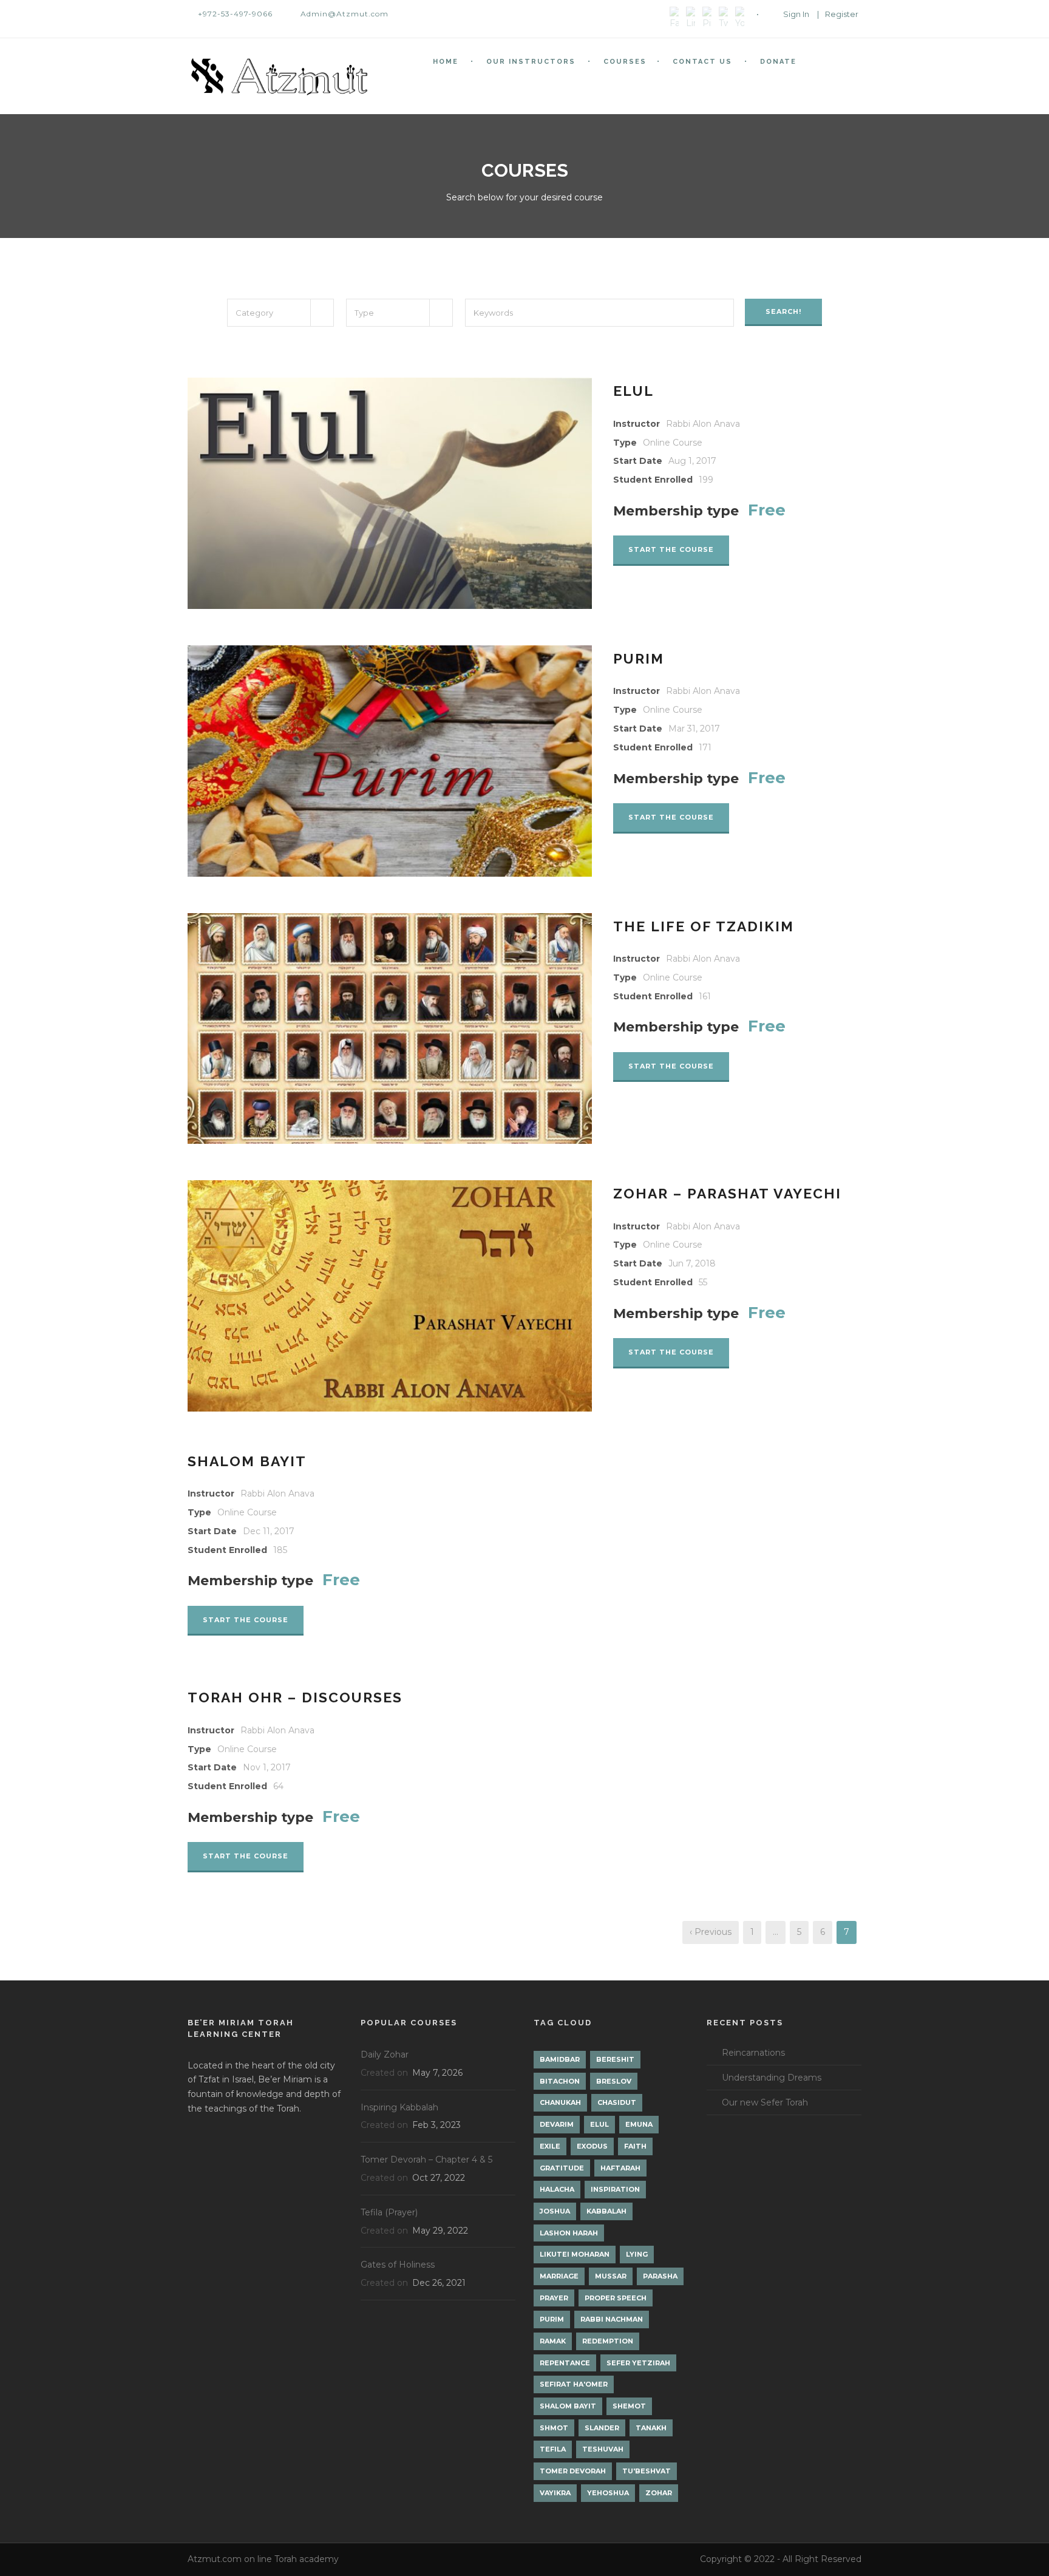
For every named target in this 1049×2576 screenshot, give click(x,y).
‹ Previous (711, 1932)
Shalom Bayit (247, 1461)
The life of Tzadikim (704, 926)
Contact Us (702, 62)
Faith (635, 2146)
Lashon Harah (569, 2233)
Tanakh (651, 2428)
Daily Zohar (385, 2054)
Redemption (608, 2341)
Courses (625, 62)
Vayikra (555, 2493)
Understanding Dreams (772, 2078)
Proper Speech (616, 2298)
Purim (639, 658)
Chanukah (560, 2102)
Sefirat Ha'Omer (574, 2384)
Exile (550, 2146)
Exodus (592, 2146)
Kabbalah (606, 2211)
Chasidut (617, 2102)
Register (842, 14)
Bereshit (615, 2059)
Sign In (796, 14)
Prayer (554, 2298)
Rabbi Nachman (612, 2319)
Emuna (639, 2124)
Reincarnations (753, 2053)
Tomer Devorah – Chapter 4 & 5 (426, 2160)
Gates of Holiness (398, 2265)
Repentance (565, 2363)
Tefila (553, 2449)
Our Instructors (531, 62)
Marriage (559, 2276)
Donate (778, 62)
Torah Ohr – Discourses (295, 1697)
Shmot (554, 2428)
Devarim (557, 2124)
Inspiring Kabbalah (399, 2107)
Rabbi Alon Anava (703, 424)
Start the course (671, 1352)
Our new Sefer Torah (765, 2102)
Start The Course (671, 549)
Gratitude (562, 2168)
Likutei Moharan (575, 2254)
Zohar (659, 2493)
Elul (633, 391)
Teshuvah (603, 2449)
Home (446, 62)
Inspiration (615, 2189)
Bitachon (560, 2081)
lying (637, 2254)
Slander (602, 2428)
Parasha (660, 2276)
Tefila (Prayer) (389, 2212)
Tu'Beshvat (647, 2471)
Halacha (557, 2189)
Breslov (614, 2081)
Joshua (555, 2211)
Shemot (629, 2406)
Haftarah (620, 2168)
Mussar (611, 2276)
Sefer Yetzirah (638, 2363)
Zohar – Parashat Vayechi (727, 1193)
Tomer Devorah (573, 2471)
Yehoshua (608, 2493)
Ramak (553, 2341)
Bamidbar (560, 2059)
